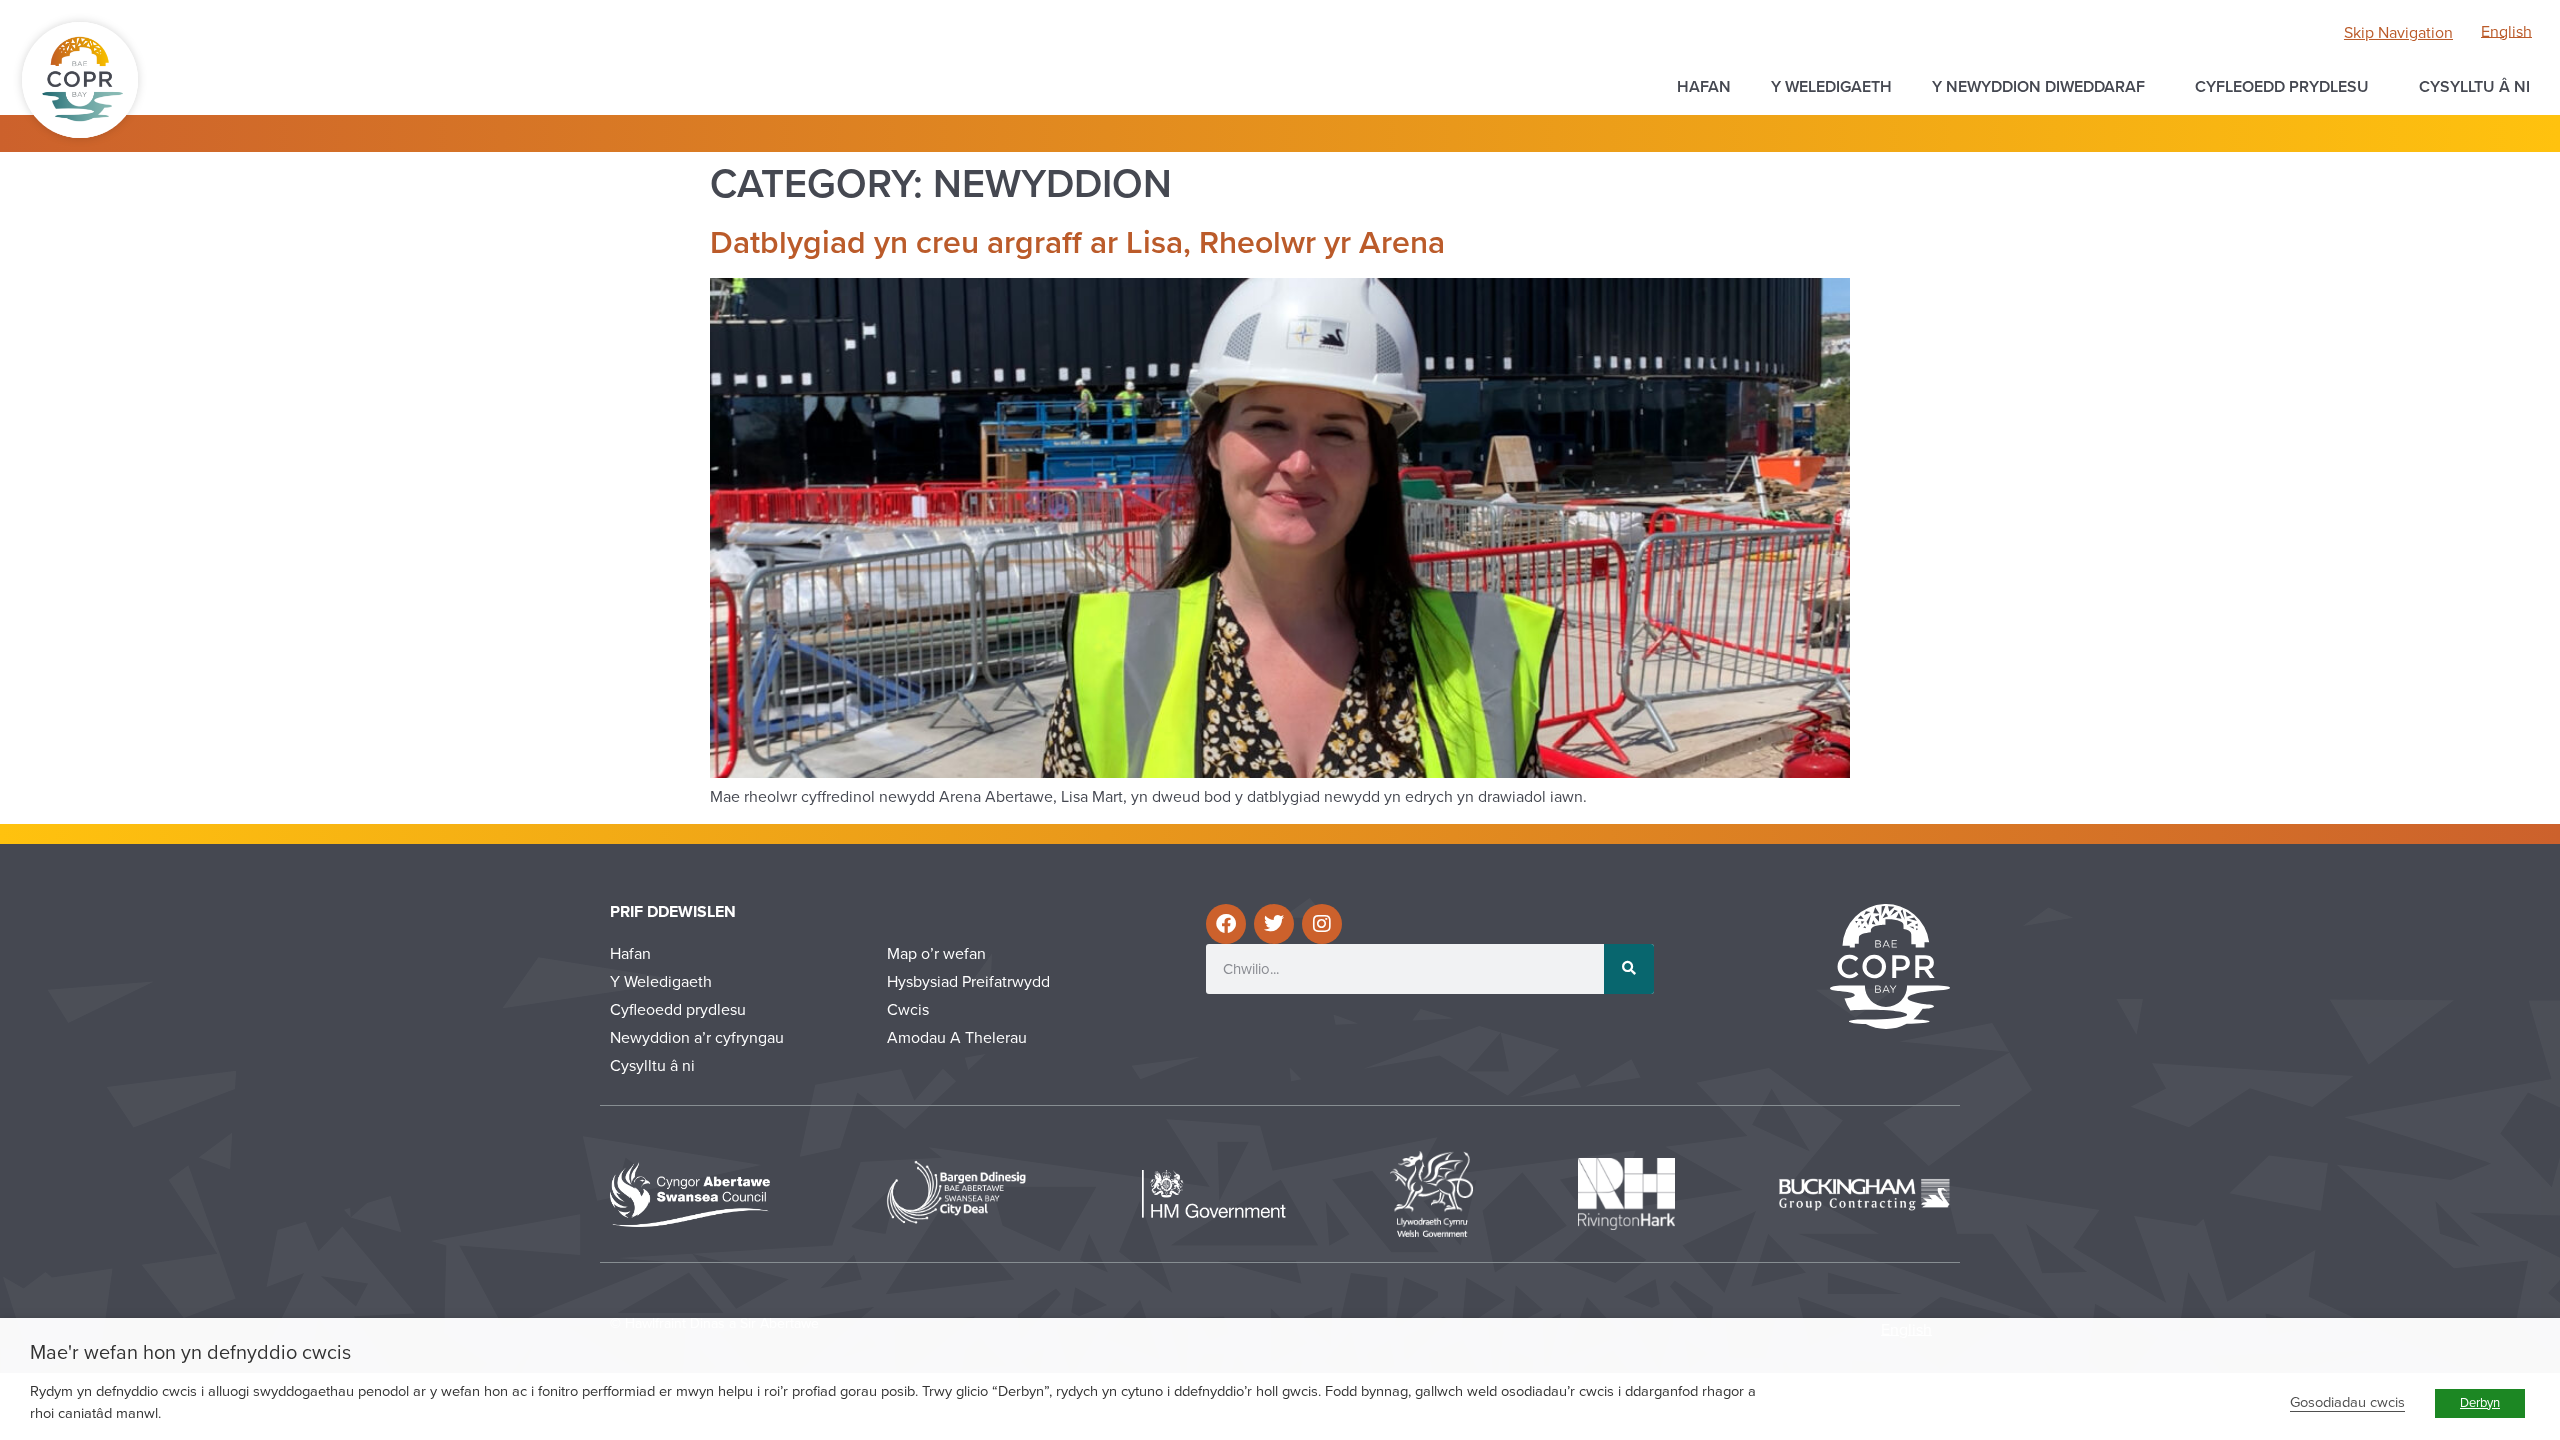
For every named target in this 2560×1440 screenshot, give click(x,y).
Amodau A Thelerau (957, 1038)
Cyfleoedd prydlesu (2282, 87)
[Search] (1629, 969)
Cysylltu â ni (2474, 87)
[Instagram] (1322, 924)
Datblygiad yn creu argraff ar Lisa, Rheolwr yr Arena (1077, 243)
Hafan (1704, 87)
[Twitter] (1274, 924)
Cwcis (908, 1010)
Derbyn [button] (2480, 1403)
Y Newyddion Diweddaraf (2038, 87)
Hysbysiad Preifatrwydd (968, 982)
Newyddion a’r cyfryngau (697, 1038)
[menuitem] (2506, 32)
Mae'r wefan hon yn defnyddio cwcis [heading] (190, 1353)
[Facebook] (1226, 924)
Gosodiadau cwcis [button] (2347, 1402)
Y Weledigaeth (1831, 87)
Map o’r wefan (936, 954)
